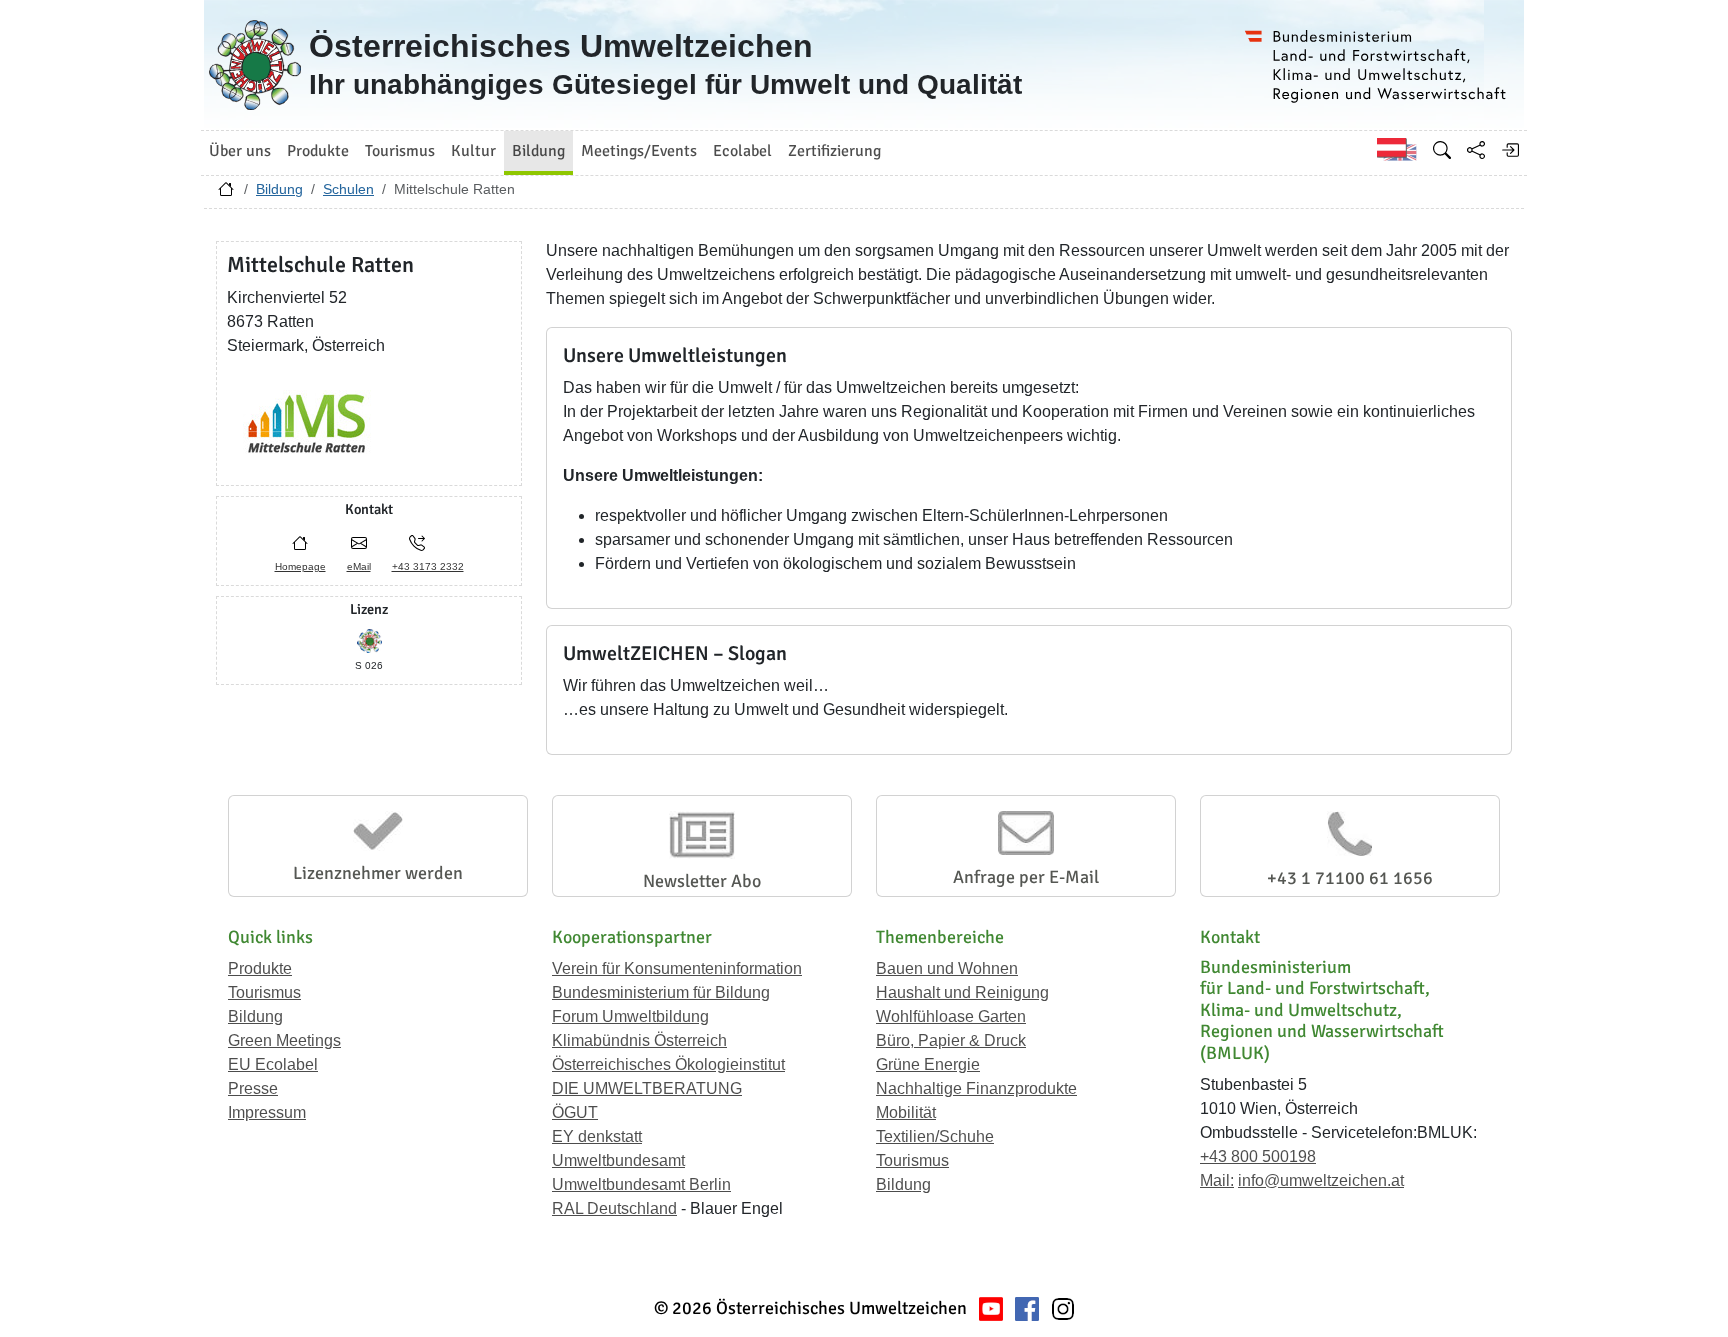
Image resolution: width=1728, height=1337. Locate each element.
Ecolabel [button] (742, 151)
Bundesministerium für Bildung (661, 992)
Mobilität (906, 1112)
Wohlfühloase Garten (951, 1016)
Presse (253, 1088)
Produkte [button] (318, 151)
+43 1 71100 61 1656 (1350, 878)
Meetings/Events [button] (639, 151)
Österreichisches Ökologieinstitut (668, 1064)
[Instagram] (1063, 1308)
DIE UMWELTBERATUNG (647, 1088)
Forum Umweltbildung (630, 1016)
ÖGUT (575, 1112)
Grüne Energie (928, 1064)
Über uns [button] (240, 151)
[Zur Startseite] (226, 194)
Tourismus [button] (400, 151)
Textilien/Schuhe (935, 1136)
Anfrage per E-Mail (1026, 877)
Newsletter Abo (702, 881)
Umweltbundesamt (618, 1160)
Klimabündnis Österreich (639, 1040)
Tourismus (264, 992)
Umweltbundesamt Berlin (641, 1184)
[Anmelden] (1510, 150)
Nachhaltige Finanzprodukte (976, 1088)
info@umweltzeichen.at (1321, 1180)
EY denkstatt (597, 1136)
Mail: (1217, 1180)
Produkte (260, 968)
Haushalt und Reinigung (962, 992)
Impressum (267, 1112)
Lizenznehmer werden (378, 873)
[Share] (1476, 150)
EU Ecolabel (273, 1064)
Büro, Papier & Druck (951, 1040)
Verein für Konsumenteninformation (677, 968)
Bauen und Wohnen (947, 968)
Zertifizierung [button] (834, 151)
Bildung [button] (538, 151)
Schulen (348, 189)
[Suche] (1442, 150)
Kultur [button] (473, 151)
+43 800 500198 (1258, 1156)
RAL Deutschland (614, 1208)
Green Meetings (284, 1040)
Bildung (279, 189)
